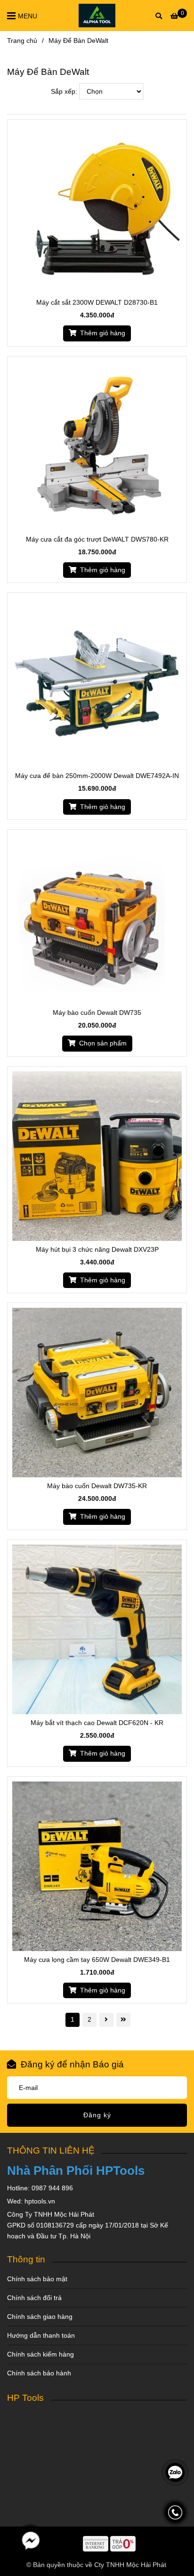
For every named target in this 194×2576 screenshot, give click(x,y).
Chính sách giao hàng (40, 2317)
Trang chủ (22, 41)
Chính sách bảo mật (37, 2279)
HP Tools (25, 2398)
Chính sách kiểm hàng (40, 2354)
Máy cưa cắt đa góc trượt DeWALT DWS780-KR (97, 539)
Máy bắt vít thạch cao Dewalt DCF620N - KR (97, 1723)
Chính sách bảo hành (39, 2373)
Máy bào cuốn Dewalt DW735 (97, 1013)
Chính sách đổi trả (34, 2298)
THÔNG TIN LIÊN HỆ (51, 2150)
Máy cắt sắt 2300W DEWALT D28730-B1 (97, 302)
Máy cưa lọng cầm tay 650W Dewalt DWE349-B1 (97, 1960)
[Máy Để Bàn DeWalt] (97, 16)
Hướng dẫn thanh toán (41, 2335)
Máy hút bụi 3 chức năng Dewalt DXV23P (97, 1249)
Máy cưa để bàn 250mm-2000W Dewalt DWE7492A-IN (97, 776)
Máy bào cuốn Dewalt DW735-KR (97, 1486)
